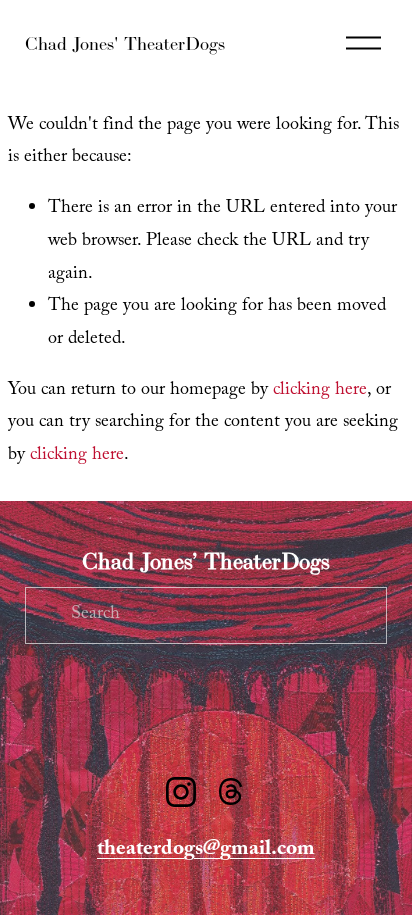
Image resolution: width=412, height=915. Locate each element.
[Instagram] (181, 792)
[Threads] (231, 792)
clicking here (320, 391)
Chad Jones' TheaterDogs (125, 43)
